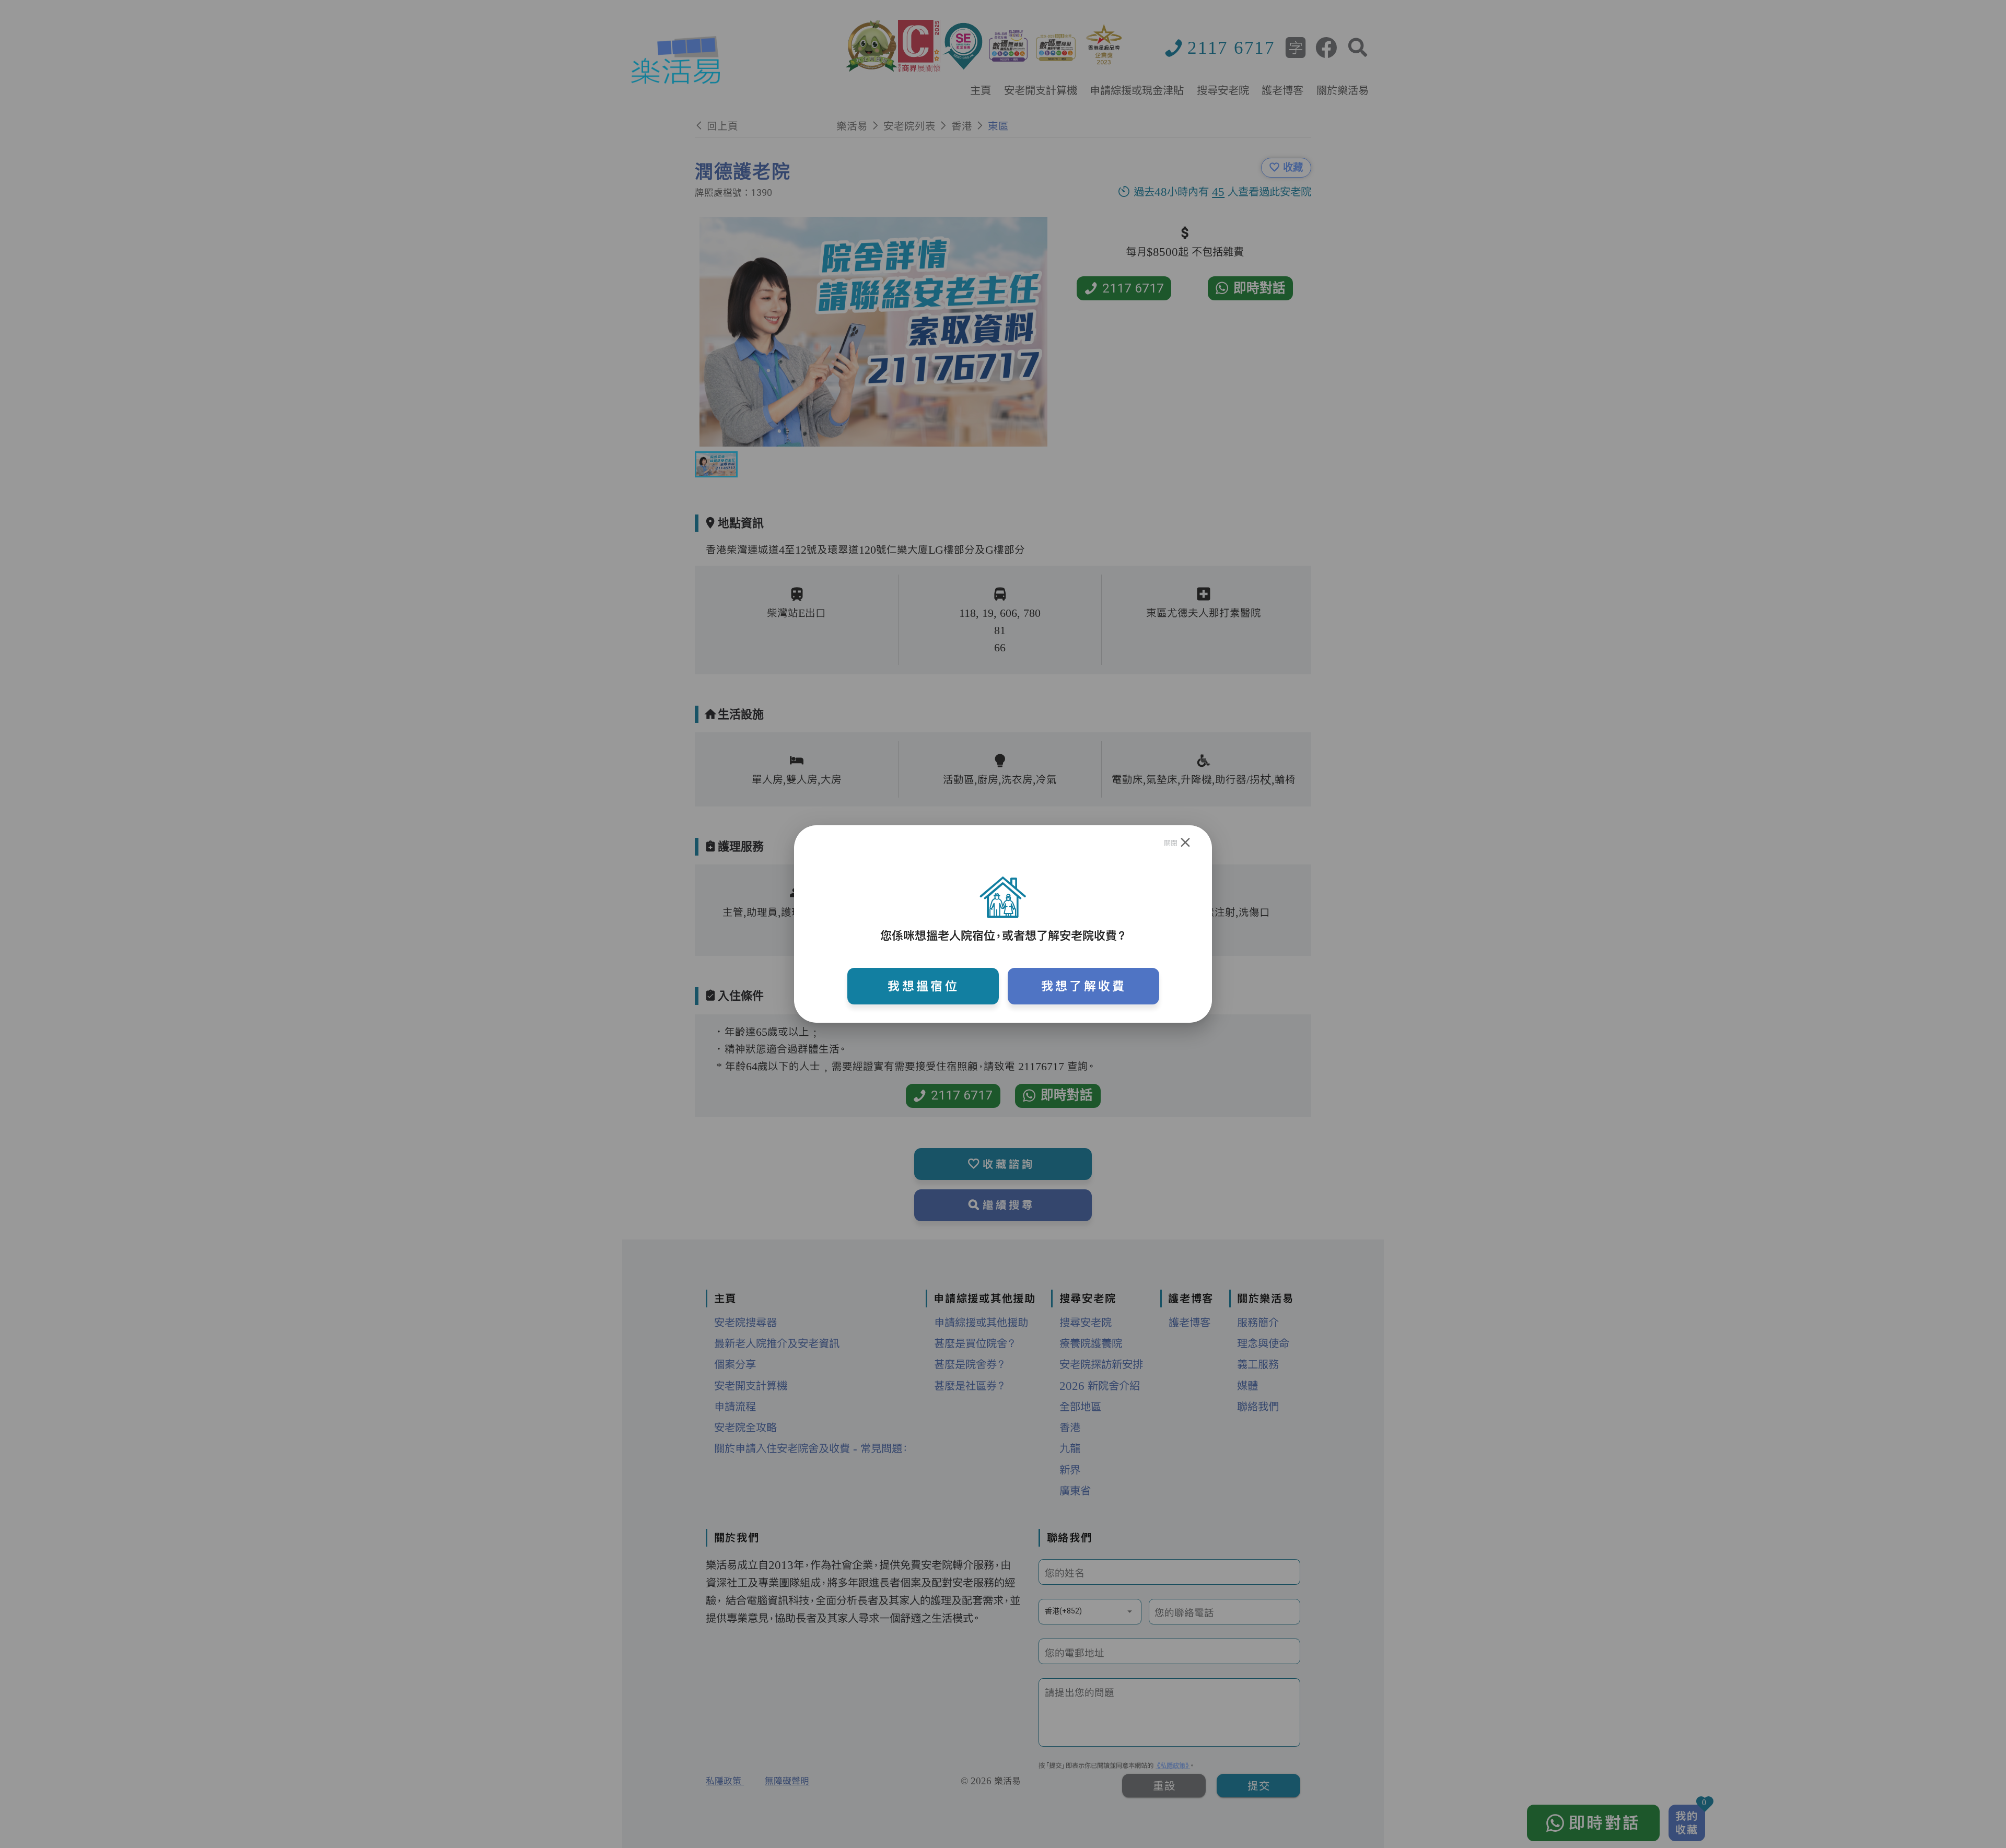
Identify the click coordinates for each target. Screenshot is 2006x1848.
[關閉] (1186, 843)
